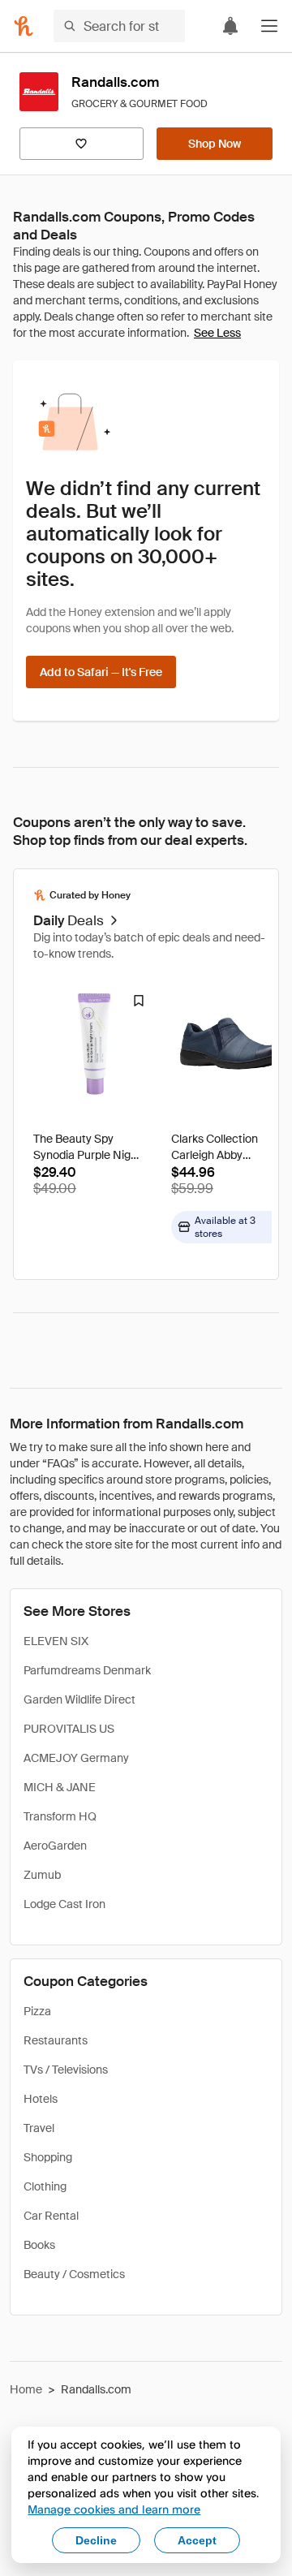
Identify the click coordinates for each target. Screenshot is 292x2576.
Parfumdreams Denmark (87, 1670)
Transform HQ (60, 1816)
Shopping (48, 2157)
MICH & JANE (60, 1787)
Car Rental (51, 2216)
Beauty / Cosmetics (74, 2274)
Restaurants (56, 2040)
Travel (39, 2128)
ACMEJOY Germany (76, 1758)
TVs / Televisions (66, 2070)
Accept (197, 2540)
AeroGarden (55, 1846)
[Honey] (24, 26)
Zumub (42, 1875)
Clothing (45, 2186)
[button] (269, 26)
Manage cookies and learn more (114, 2509)
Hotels (41, 2099)
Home (26, 2389)
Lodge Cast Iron (64, 1904)
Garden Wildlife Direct (79, 1699)
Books (39, 2245)
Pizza (37, 2011)
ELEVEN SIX (56, 1641)
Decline (96, 2540)
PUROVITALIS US (69, 1729)
